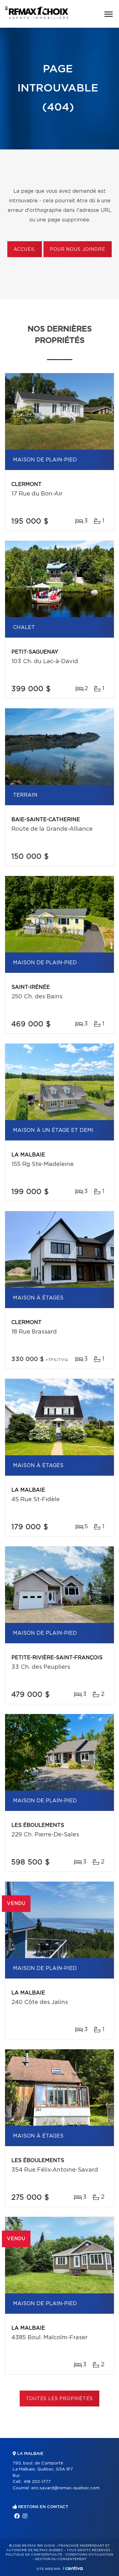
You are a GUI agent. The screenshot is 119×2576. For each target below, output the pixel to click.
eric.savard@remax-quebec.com (65, 2488)
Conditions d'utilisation (89, 2555)
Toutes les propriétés (60, 2399)
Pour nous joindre (77, 250)
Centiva (73, 2568)
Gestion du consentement (61, 2559)
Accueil (25, 250)
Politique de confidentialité (34, 2555)
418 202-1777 (37, 2482)
